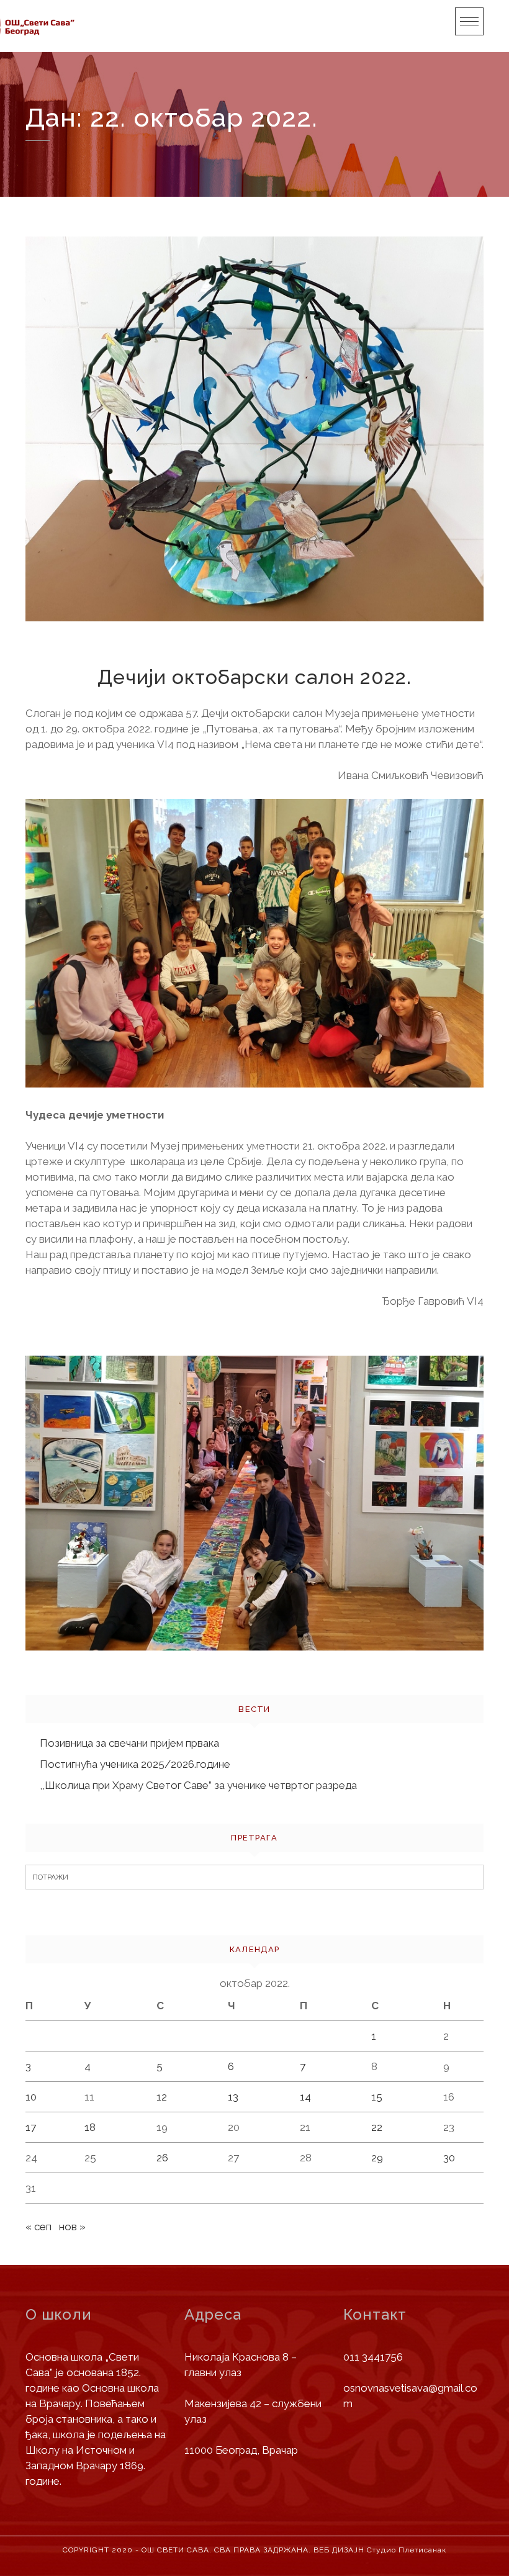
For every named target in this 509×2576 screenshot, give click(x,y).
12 (162, 2097)
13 (233, 2097)
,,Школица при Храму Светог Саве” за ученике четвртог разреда (198, 1785)
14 (305, 2097)
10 (31, 2097)
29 (377, 2158)
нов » (72, 2227)
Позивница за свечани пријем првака (129, 1743)
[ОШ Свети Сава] (50, 26)
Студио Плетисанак (407, 2550)
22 (377, 2127)
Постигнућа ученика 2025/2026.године (135, 1764)
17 (31, 2127)
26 (162, 2158)
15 (377, 2097)
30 (449, 2158)
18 (90, 2127)
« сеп (38, 2227)
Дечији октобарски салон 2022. (254, 677)
